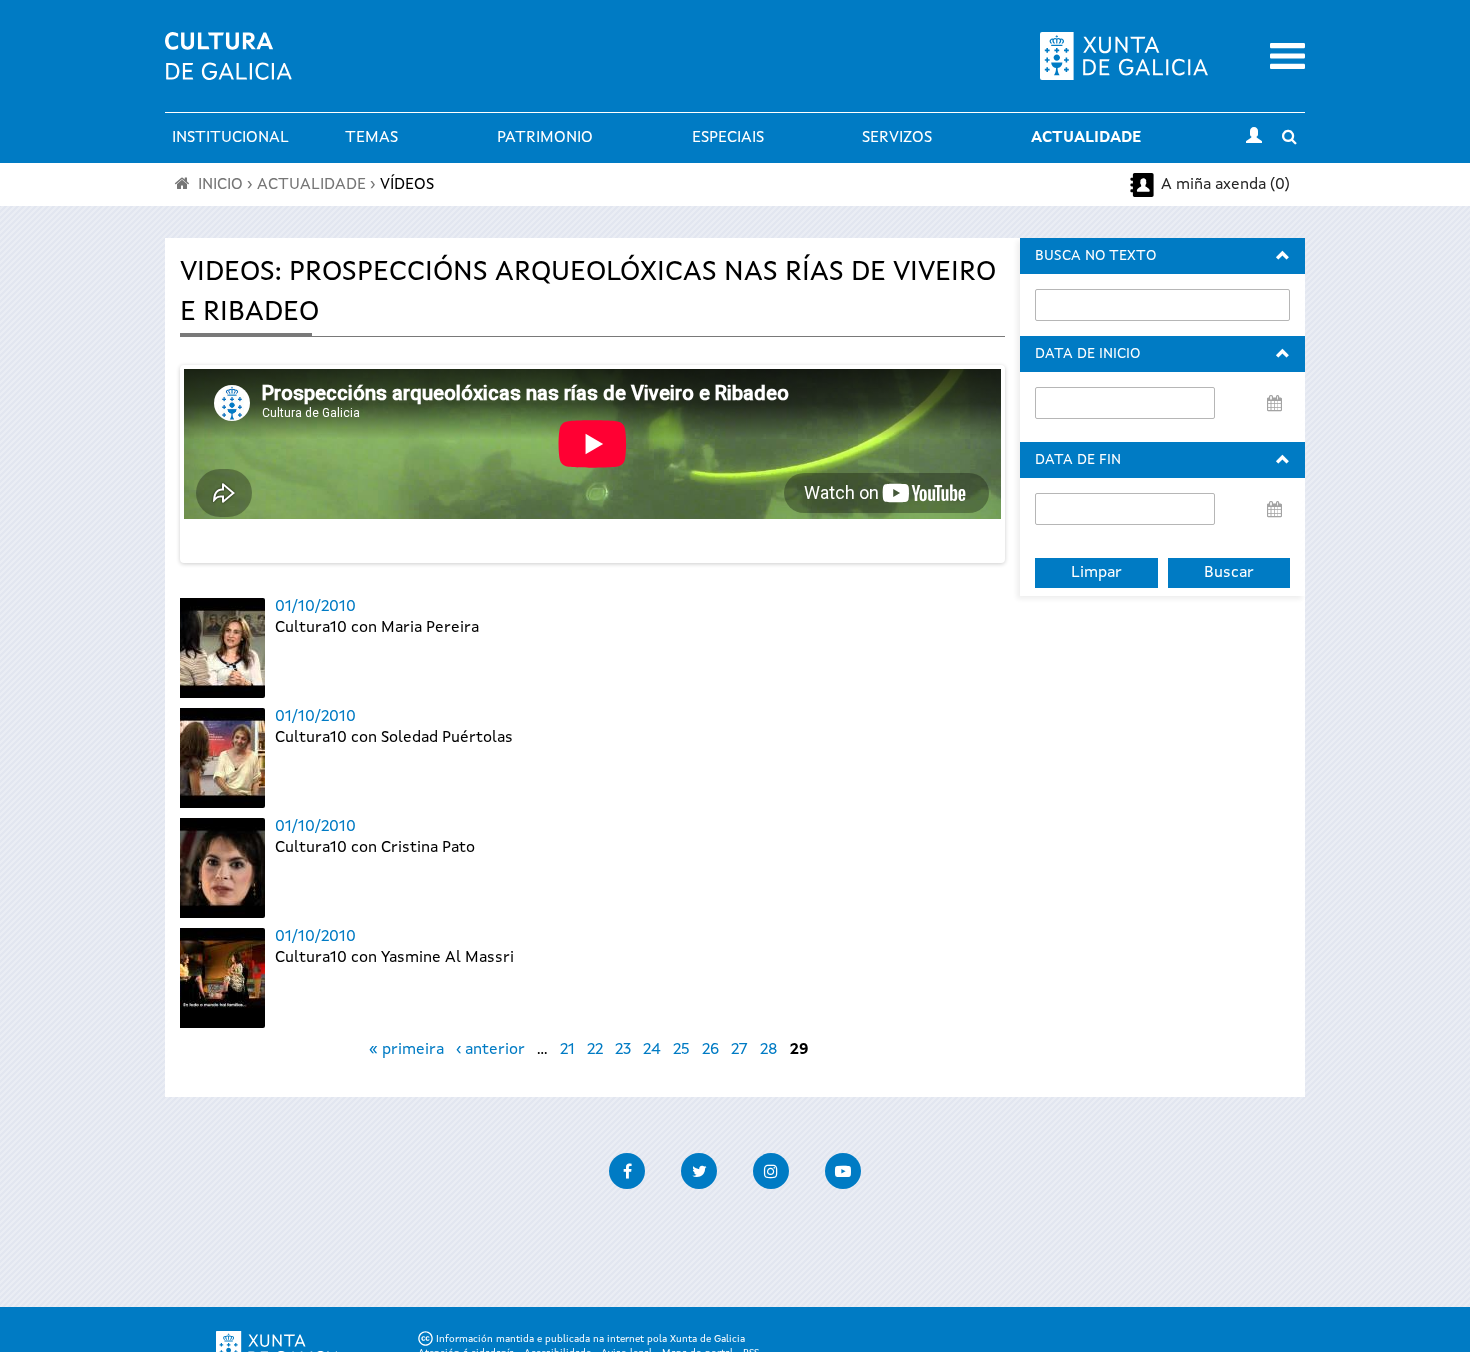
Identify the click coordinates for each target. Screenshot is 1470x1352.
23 (623, 1050)
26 (710, 1050)
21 (567, 1050)
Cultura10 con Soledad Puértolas (394, 738)
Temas (371, 138)
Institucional (230, 138)
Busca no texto (1095, 256)
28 (769, 1050)
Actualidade (1086, 138)
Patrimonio (545, 138)
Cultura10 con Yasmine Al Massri (394, 958)
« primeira (406, 1050)
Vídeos (407, 185)
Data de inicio (1087, 354)
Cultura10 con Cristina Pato (375, 848)
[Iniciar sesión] (1254, 138)
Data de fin (1078, 460)
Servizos (897, 138)
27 (739, 1050)
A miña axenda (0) (1225, 185)
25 (681, 1050)
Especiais (728, 138)
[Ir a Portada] (228, 68)
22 (595, 1050)
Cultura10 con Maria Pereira (377, 628)
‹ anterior (490, 1050)
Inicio (220, 185)
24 (652, 1050)
